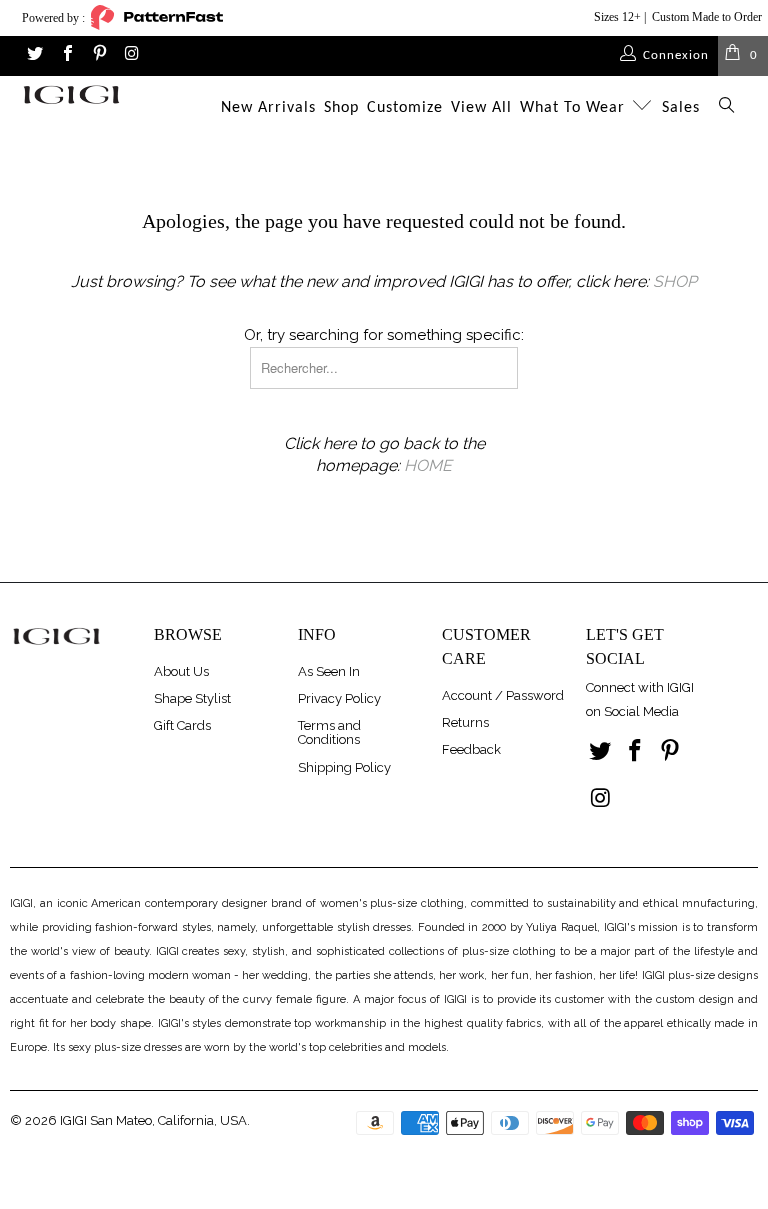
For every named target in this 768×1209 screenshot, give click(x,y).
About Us (181, 671)
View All (481, 108)
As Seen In (329, 671)
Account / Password (503, 695)
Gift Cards (182, 725)
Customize (405, 108)
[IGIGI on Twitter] (34, 55)
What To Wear (575, 108)
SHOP (675, 281)
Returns (465, 722)
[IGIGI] (71, 94)
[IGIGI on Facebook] (66, 55)
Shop (341, 108)
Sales (681, 108)
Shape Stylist (192, 698)
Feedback (471, 749)
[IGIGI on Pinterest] (99, 55)
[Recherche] (727, 108)
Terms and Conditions (329, 732)
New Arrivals (268, 108)
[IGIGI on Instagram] (131, 55)
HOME (428, 465)
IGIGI (73, 1120)
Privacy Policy (339, 698)
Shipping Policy (344, 767)
